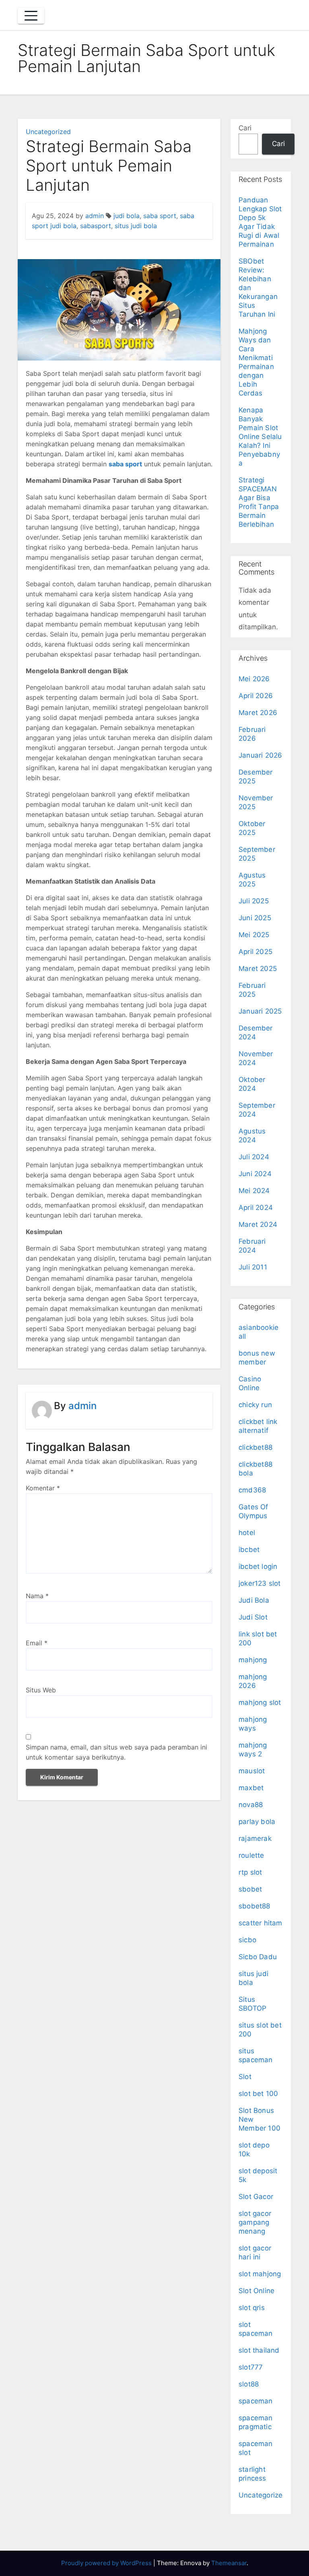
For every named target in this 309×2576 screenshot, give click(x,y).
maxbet (251, 1788)
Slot (245, 2077)
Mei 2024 (254, 1191)
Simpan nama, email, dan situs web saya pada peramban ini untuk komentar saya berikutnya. (116, 1752)
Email (37, 1643)
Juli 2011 (253, 1267)
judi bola (127, 216)
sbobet (250, 1889)
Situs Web (41, 1690)
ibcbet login (258, 1566)
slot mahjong (260, 2274)
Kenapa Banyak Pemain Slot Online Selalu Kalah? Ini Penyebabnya (260, 437)
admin (95, 216)
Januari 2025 (260, 1011)
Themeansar (229, 2563)
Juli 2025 (254, 901)
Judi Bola (254, 1600)
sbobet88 (254, 1906)
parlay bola (257, 1822)
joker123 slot (260, 1583)
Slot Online (256, 2291)
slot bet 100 (258, 2094)
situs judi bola (136, 226)
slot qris (252, 2308)
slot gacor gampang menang (255, 2222)
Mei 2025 (254, 935)
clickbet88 (255, 1447)
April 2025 (255, 952)
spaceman (256, 2401)
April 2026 (256, 696)
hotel (247, 1533)
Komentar (43, 1488)
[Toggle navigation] (31, 16)
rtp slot (250, 1872)
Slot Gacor (256, 2197)
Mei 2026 (254, 679)
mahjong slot (260, 1702)
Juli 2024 (254, 1157)
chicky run (255, 1405)
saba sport (160, 216)
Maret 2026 (258, 713)
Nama (37, 1596)
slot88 (249, 2384)
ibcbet (249, 1550)
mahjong (253, 1660)
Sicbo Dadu (258, 1957)
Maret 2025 (258, 969)
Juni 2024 (255, 1174)
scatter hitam (261, 1923)
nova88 (251, 1805)
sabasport (96, 226)
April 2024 (256, 1208)
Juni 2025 (255, 918)
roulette (251, 1855)
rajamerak (255, 1838)
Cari (245, 128)
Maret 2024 (258, 1224)
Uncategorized (48, 132)
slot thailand (259, 2350)
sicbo (247, 1940)
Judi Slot (253, 1617)
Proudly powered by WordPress (107, 2563)
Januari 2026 (260, 755)
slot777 (251, 2367)
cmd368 (252, 1490)
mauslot (252, 1771)
